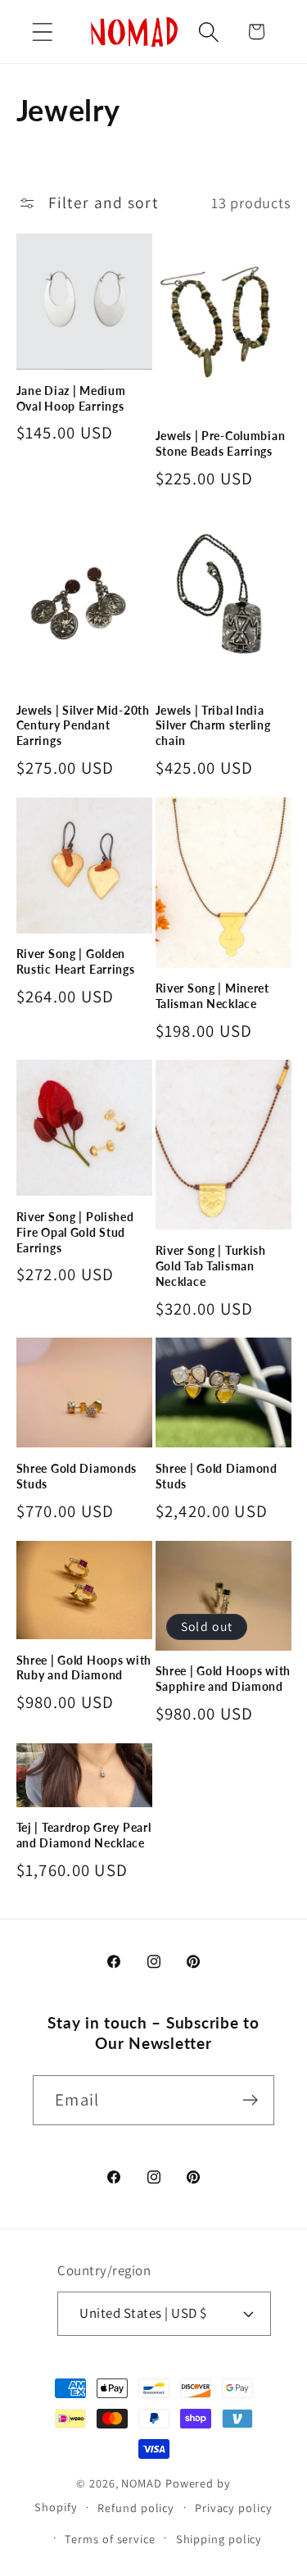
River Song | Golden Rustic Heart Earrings (76, 961)
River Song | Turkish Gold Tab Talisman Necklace (211, 1265)
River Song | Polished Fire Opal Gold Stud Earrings (75, 1232)
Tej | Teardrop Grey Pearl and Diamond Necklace (84, 1835)
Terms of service (110, 2539)
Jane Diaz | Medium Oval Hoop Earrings (71, 398)
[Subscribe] (250, 2100)
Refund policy (136, 2508)
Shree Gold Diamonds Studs (77, 1476)
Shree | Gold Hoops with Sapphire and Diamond (223, 1679)
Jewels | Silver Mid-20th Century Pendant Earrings (83, 725)
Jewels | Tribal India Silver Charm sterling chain (213, 725)
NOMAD (142, 2483)
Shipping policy (219, 2539)
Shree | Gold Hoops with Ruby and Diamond (84, 1668)
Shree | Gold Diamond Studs (217, 1476)
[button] (42, 32)
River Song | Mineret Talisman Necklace (212, 996)
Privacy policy (234, 2508)
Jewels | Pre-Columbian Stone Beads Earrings (221, 443)
